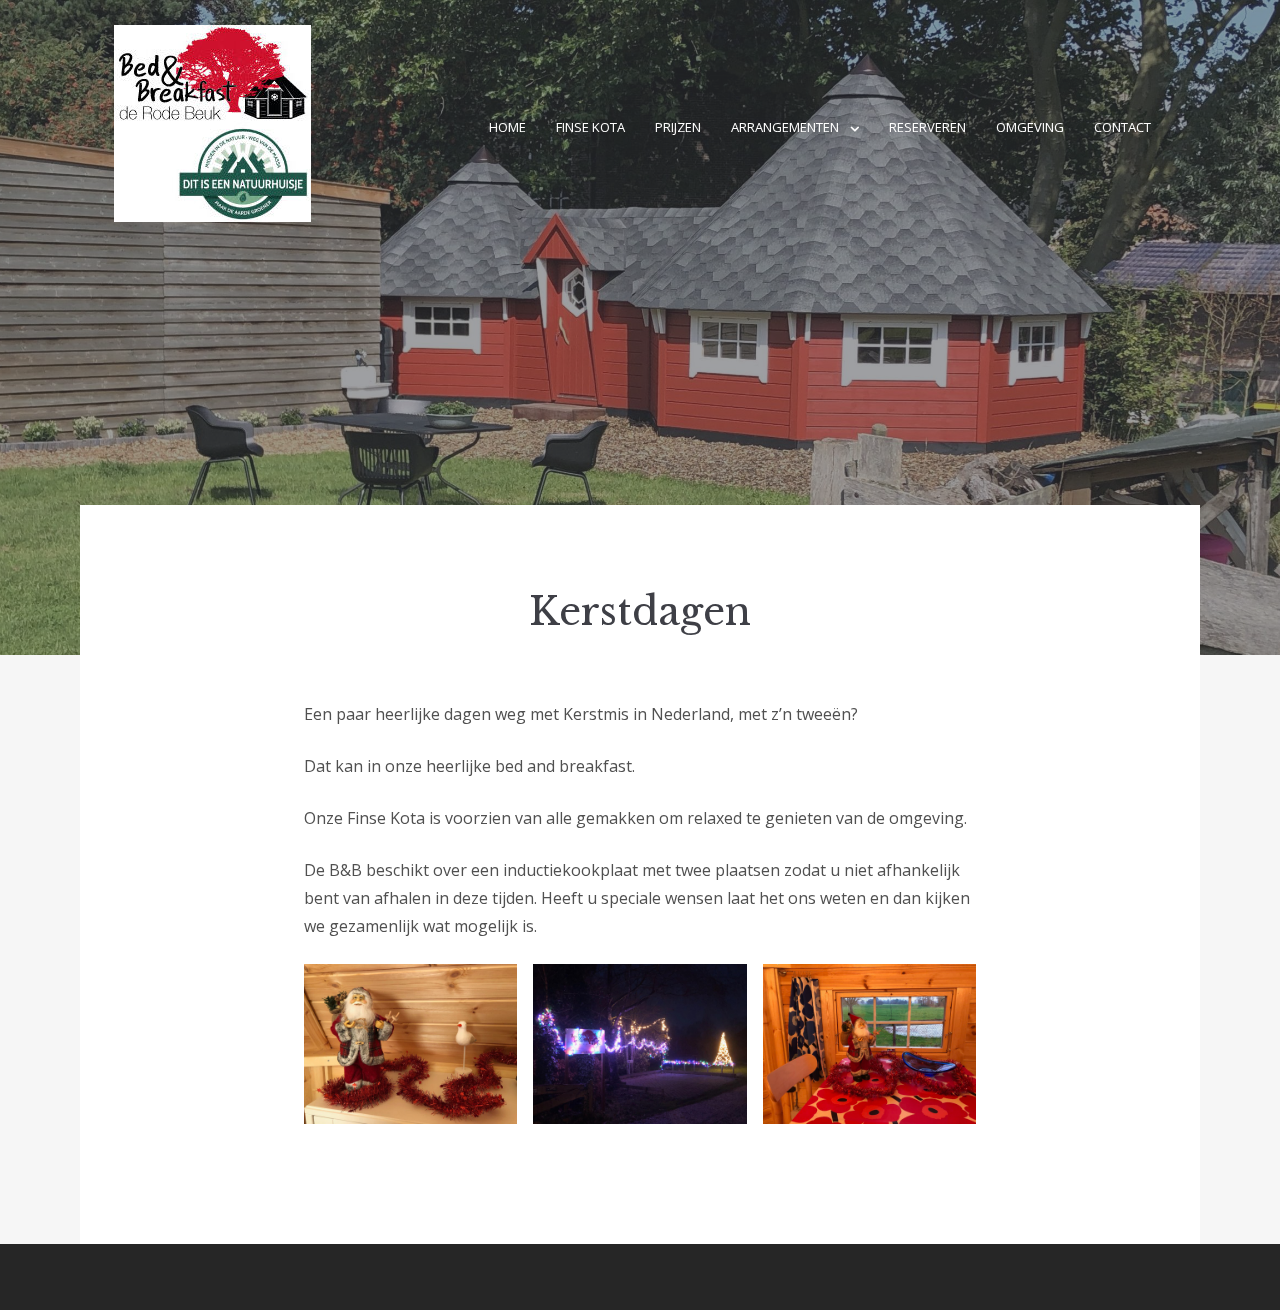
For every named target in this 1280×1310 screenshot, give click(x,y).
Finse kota (590, 127)
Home (507, 127)
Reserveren (927, 127)
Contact (1122, 127)
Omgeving (1030, 127)
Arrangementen (785, 127)
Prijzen (678, 127)
